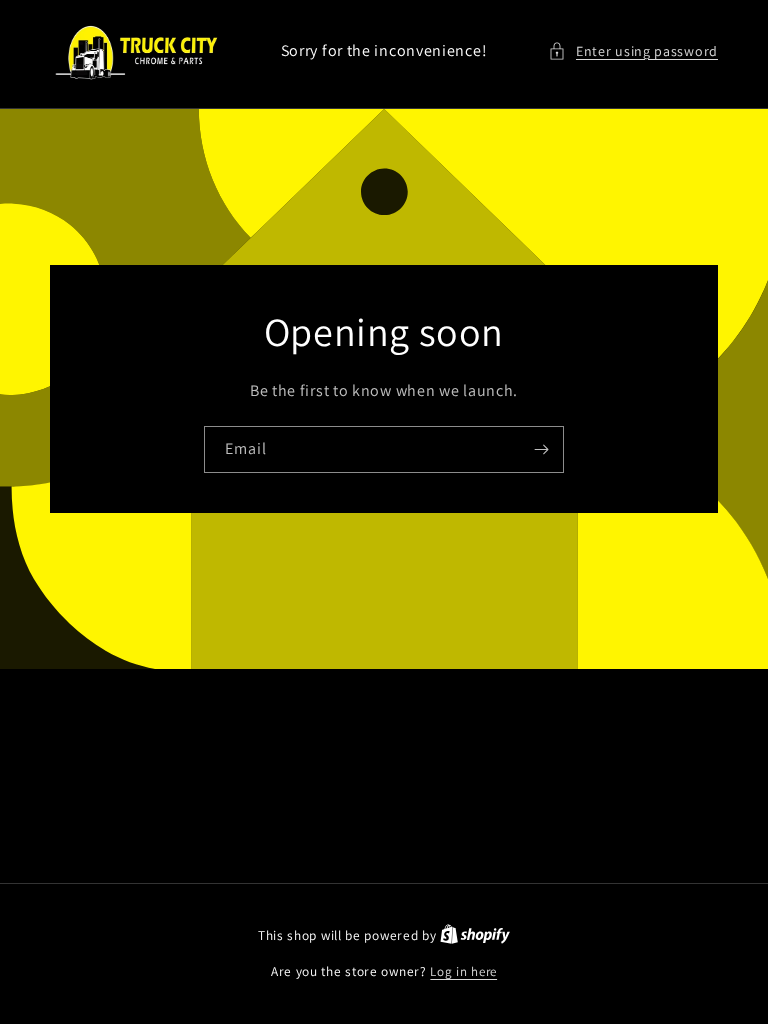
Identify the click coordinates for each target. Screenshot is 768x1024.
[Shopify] (475, 935)
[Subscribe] (541, 448)
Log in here (463, 971)
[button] (633, 51)
